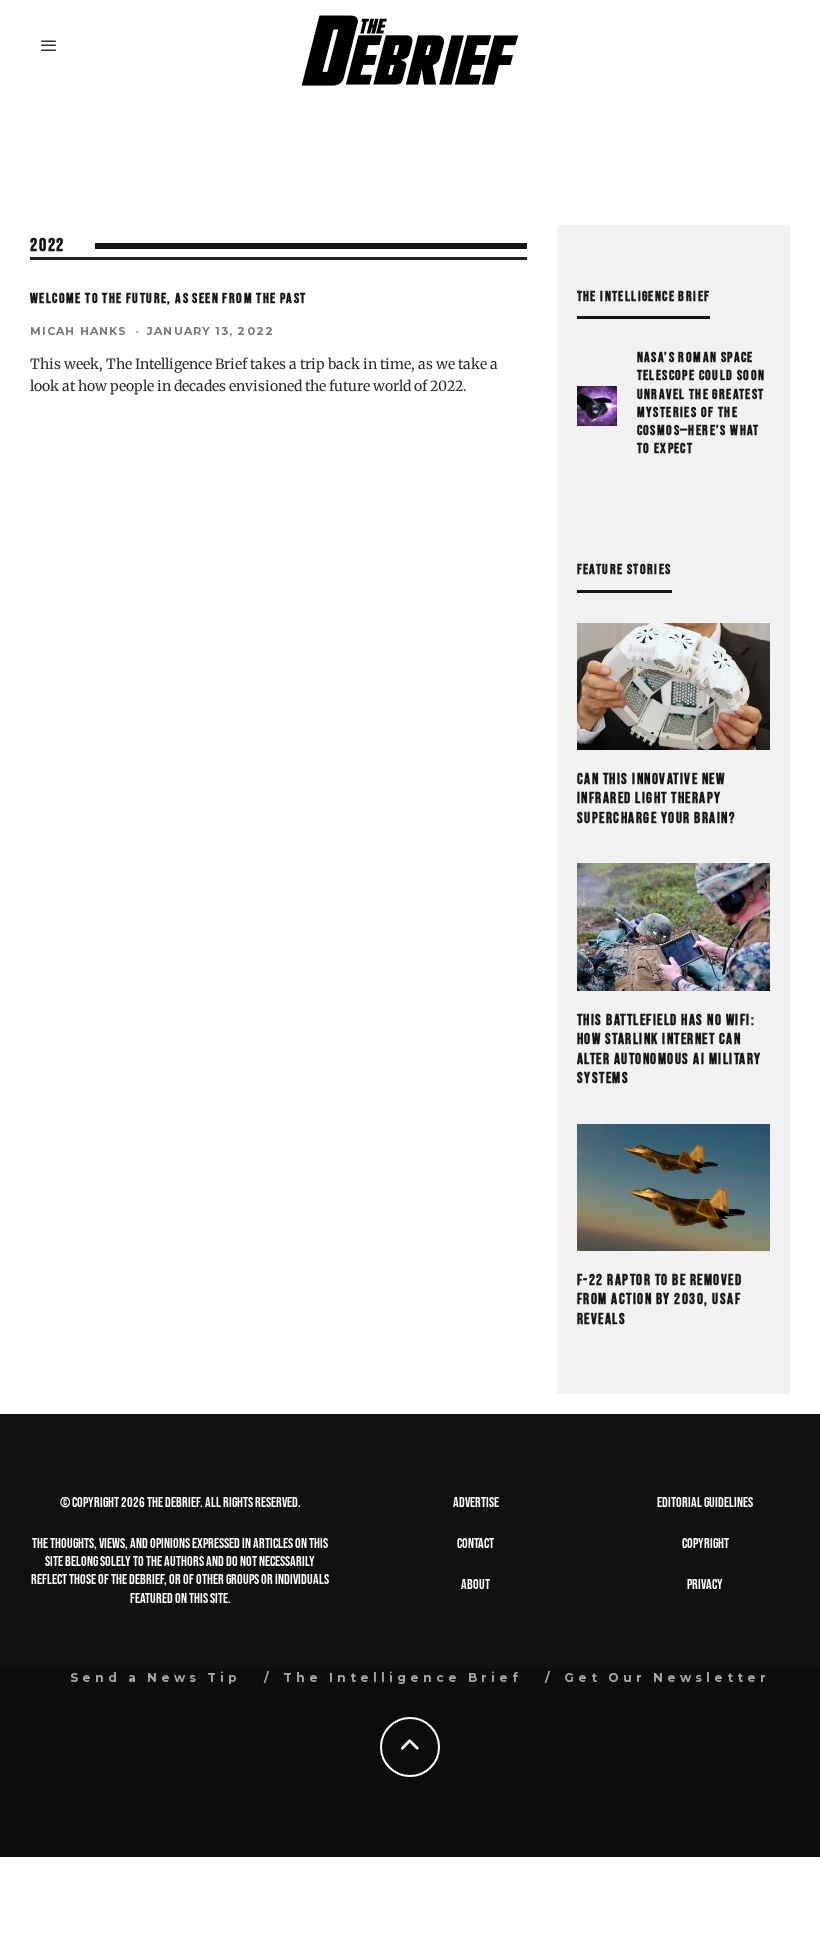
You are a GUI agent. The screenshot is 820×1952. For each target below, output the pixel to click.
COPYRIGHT (705, 1543)
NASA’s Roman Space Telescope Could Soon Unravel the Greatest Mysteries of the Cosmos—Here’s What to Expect (701, 403)
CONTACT (475, 1543)
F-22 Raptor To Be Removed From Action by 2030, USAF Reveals (660, 1300)
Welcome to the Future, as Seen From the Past (168, 298)
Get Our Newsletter (667, 1677)
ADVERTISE (476, 1502)
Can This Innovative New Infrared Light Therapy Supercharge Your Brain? (656, 799)
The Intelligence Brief (402, 1677)
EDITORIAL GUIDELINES (705, 1502)
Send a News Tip (155, 1677)
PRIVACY (705, 1584)
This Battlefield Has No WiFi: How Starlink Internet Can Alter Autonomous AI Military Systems (669, 1050)
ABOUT (475, 1584)
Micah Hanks (78, 331)
